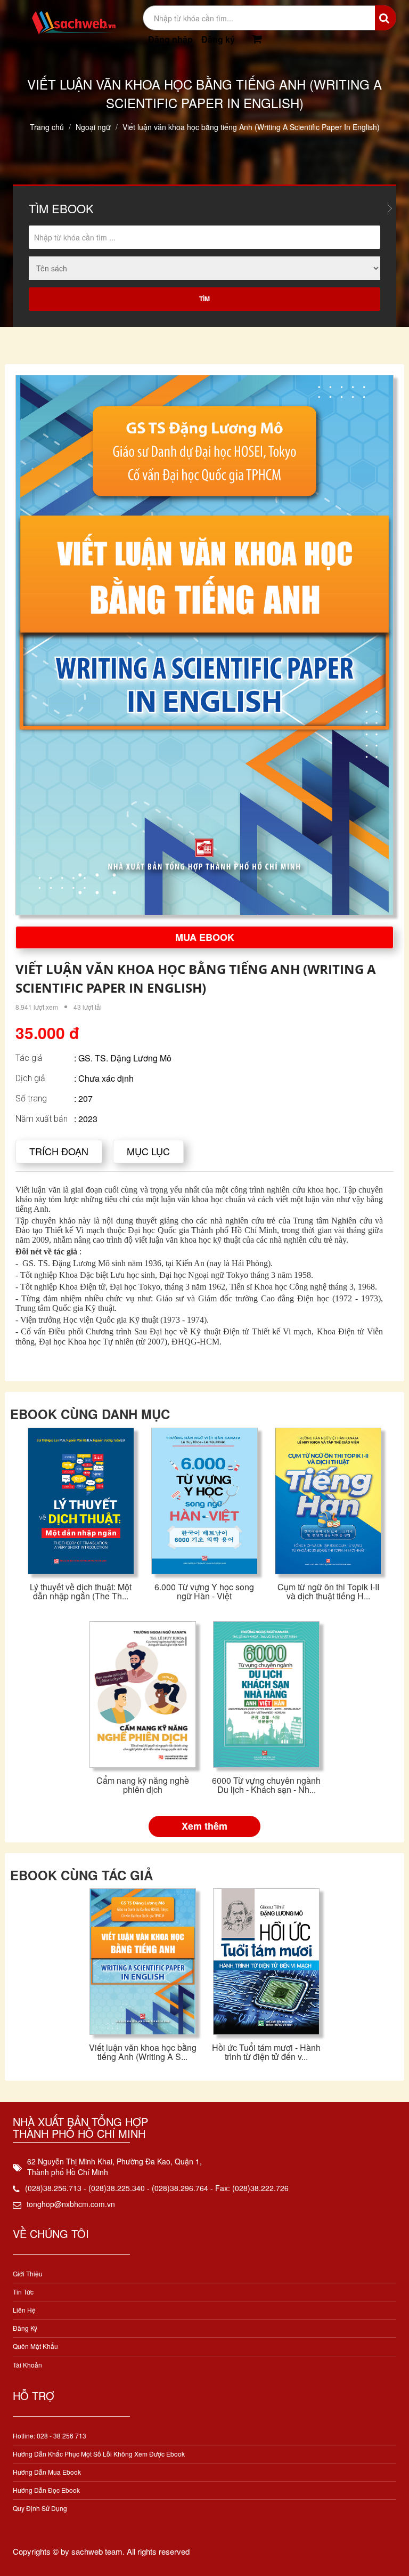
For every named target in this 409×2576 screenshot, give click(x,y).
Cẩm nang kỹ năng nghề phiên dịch (143, 1785)
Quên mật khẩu (35, 2346)
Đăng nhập (170, 39)
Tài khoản (27, 2365)
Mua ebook (205, 937)
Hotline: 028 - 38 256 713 (50, 2436)
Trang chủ (47, 127)
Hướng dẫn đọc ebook (46, 2490)
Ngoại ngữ (93, 127)
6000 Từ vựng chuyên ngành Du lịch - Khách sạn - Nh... (266, 1785)
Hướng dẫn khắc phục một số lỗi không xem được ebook (99, 2454)
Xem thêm (204, 1826)
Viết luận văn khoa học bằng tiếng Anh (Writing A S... (143, 2052)
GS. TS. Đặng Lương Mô (125, 1058)
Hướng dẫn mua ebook (47, 2472)
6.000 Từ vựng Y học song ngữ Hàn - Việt (204, 1592)
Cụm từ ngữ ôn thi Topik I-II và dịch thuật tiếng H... (328, 1592)
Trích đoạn (59, 1151)
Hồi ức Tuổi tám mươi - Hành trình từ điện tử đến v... (266, 2052)
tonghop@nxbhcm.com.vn (71, 2204)
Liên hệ (24, 2310)
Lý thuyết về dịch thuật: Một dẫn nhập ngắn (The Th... (81, 1592)
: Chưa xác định (104, 1078)
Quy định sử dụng (40, 2508)
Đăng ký (218, 39)
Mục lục (148, 1151)
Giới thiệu (28, 2273)
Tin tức (23, 2292)
